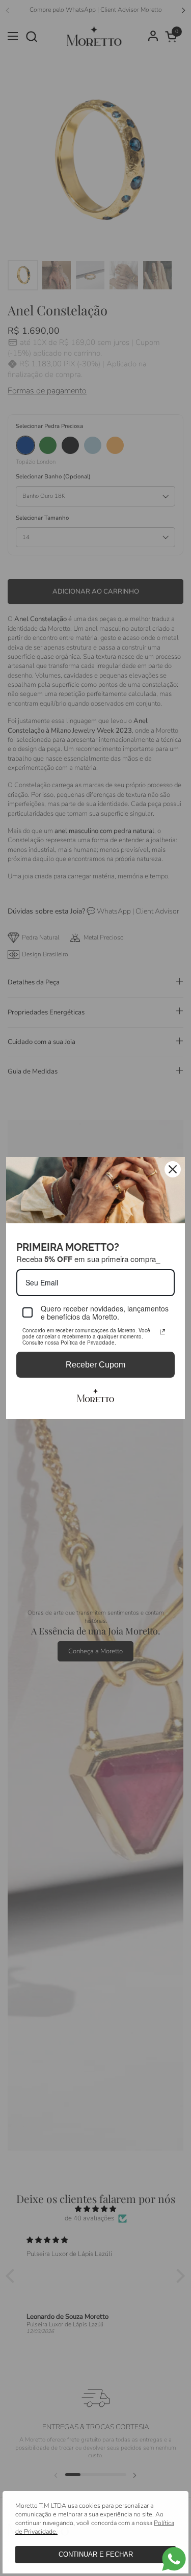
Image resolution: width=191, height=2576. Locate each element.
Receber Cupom (95, 1365)
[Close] (173, 1169)
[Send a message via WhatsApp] (174, 2559)
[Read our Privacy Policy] (162, 1332)
